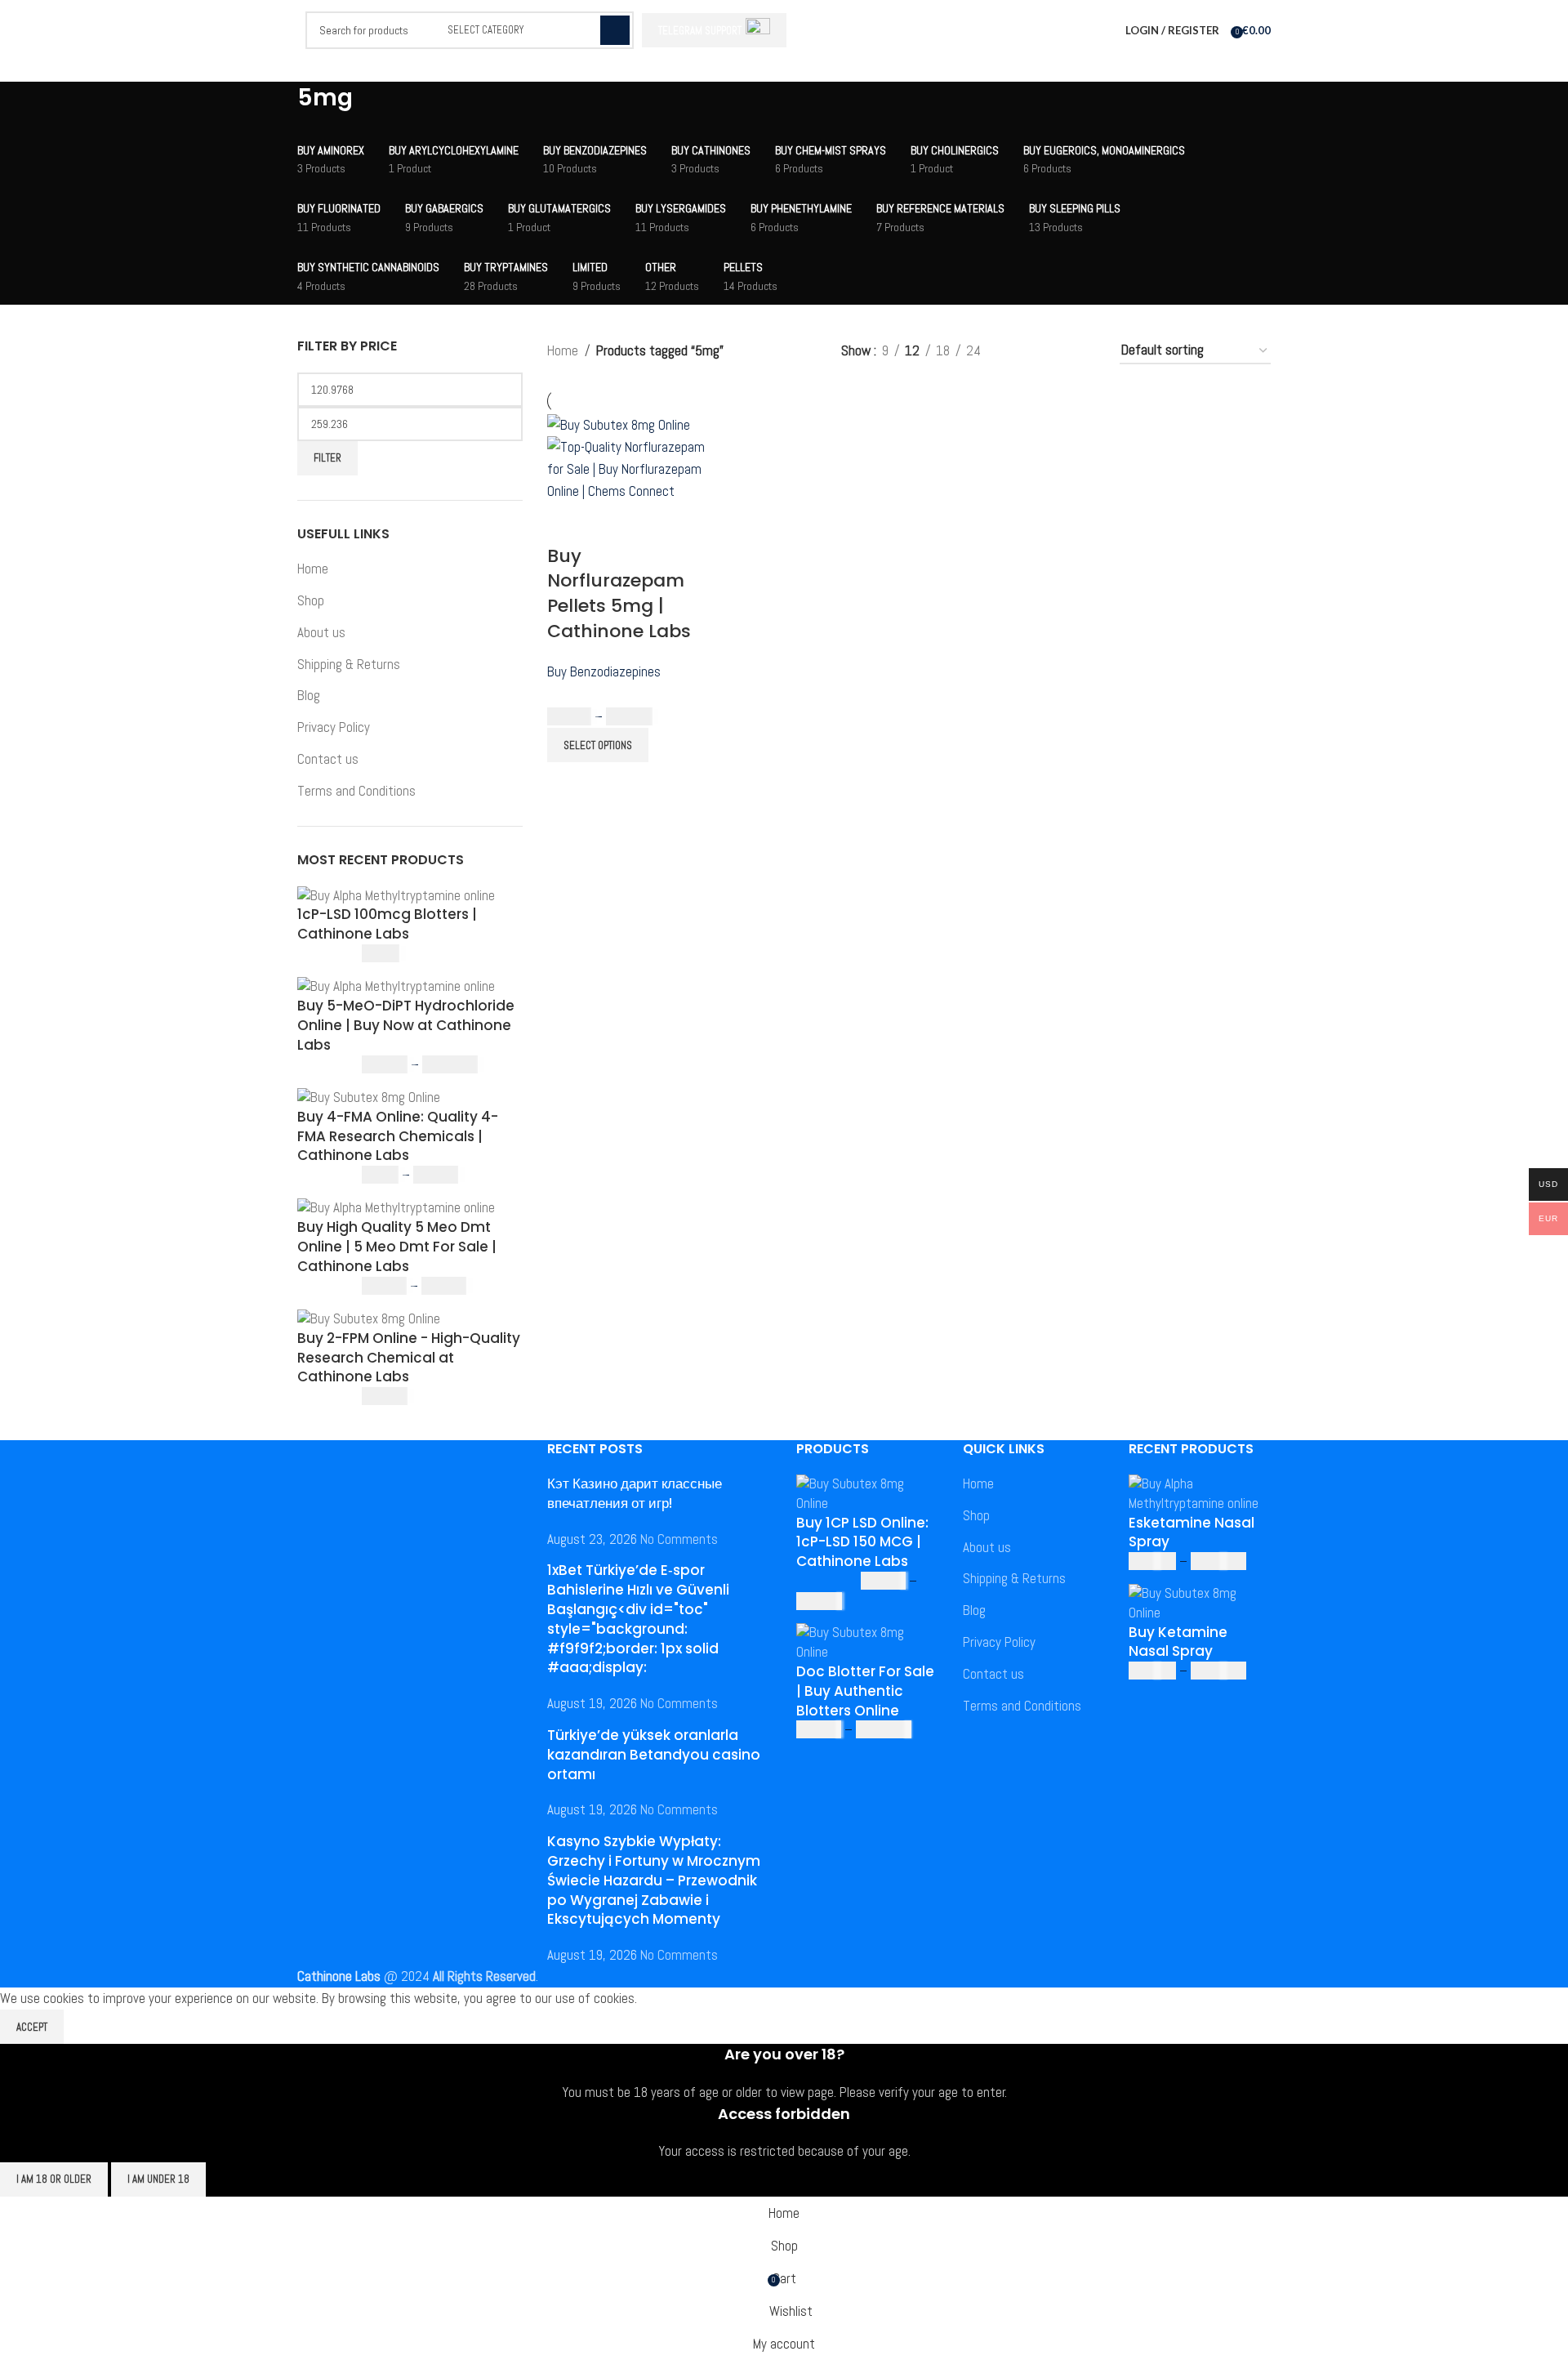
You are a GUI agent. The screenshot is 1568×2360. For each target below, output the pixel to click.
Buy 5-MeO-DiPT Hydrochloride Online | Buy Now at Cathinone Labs (406, 1026)
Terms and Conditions (356, 791)
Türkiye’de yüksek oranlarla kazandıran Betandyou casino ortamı (654, 1755)
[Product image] (632, 468)
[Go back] (277, 106)
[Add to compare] (568, 524)
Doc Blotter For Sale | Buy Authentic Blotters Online (865, 1691)
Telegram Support (700, 31)
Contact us (328, 759)
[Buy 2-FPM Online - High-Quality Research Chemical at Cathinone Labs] (369, 1318)
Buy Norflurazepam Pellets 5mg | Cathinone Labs (619, 593)
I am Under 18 (158, 2179)
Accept (32, 2027)
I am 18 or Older (54, 2179)
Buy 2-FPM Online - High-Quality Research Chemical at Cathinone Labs (409, 1358)
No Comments (679, 1539)
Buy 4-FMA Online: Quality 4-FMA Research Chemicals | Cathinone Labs (398, 1137)
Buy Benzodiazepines (604, 671)
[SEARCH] (615, 30)
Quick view (612, 524)
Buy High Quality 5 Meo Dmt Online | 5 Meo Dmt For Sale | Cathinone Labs (397, 1247)
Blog (309, 695)
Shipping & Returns (349, 664)
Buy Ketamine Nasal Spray (1178, 1642)
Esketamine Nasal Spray (1192, 1533)
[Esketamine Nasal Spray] (1200, 1492)
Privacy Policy (334, 727)
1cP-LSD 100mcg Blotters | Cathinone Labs (387, 924)
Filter (327, 458)
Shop (311, 600)
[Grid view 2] (1021, 351)
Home (313, 569)
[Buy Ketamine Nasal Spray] (1200, 1602)
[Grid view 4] (1085, 351)
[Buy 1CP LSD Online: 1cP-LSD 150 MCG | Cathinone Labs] (867, 1492)
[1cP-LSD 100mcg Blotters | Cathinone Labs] (396, 894)
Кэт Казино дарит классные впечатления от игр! (635, 1493)
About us (321, 632)
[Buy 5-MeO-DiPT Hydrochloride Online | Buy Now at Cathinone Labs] (396, 986)
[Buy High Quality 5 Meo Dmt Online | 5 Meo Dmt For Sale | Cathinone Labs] (396, 1207)
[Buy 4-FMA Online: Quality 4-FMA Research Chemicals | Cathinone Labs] (369, 1096)
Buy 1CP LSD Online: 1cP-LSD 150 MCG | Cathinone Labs (862, 1543)
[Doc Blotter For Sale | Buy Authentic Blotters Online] (867, 1642)
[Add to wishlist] (656, 524)
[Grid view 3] (1053, 351)
